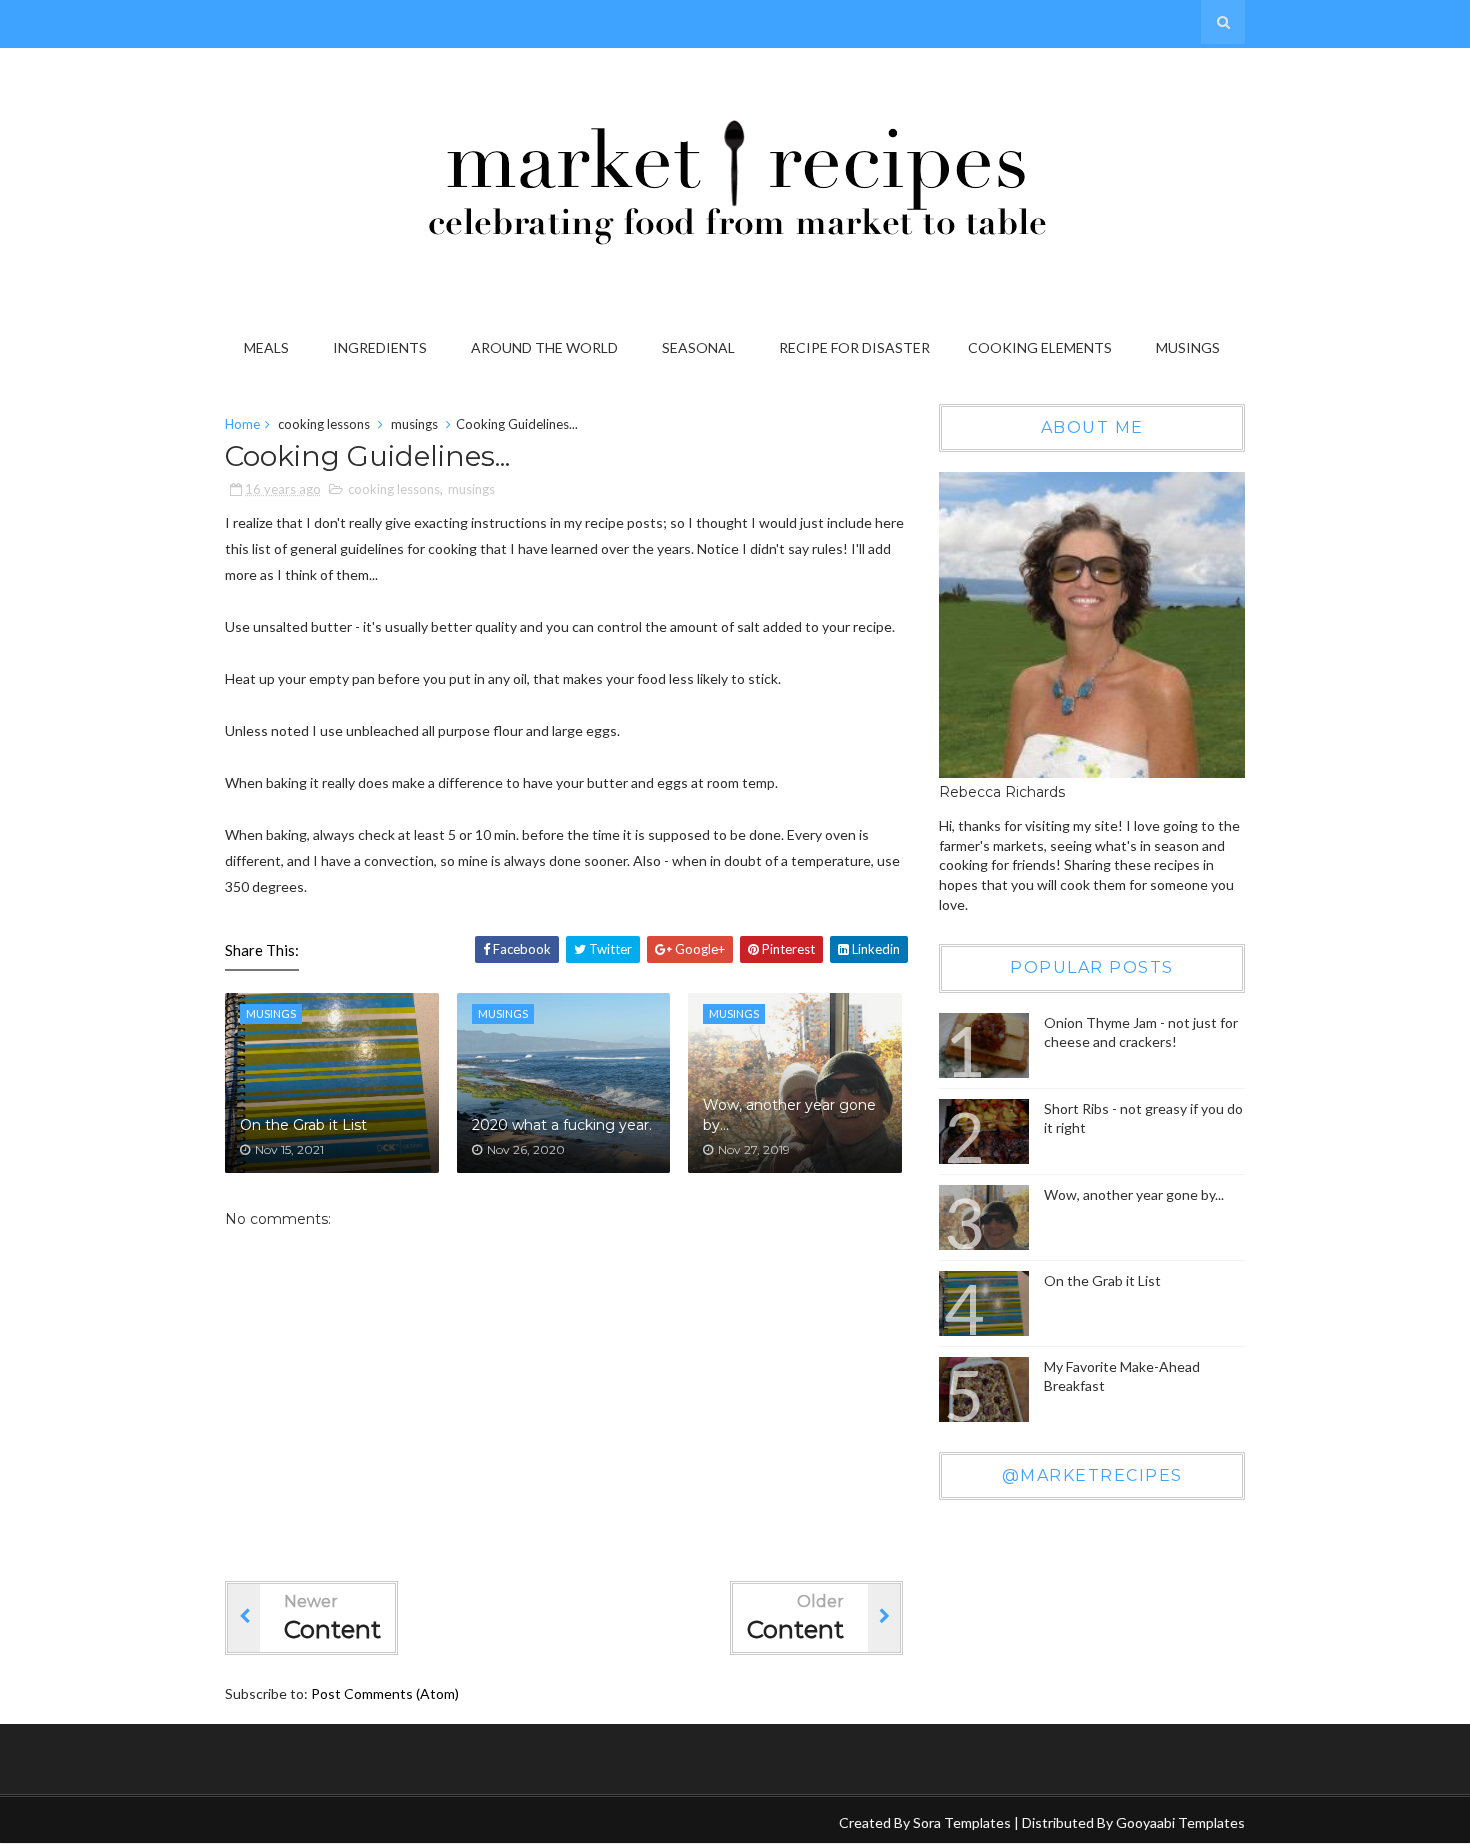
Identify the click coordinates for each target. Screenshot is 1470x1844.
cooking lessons (324, 424)
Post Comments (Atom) (385, 1693)
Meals (266, 347)
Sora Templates (962, 1822)
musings (414, 424)
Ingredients (380, 347)
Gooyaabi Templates (1180, 1822)
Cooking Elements (1040, 347)
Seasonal (698, 347)
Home (242, 424)
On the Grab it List (303, 1125)
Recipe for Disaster (854, 347)
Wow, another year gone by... (789, 1115)
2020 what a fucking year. (562, 1125)
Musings (1188, 347)
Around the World (544, 347)
